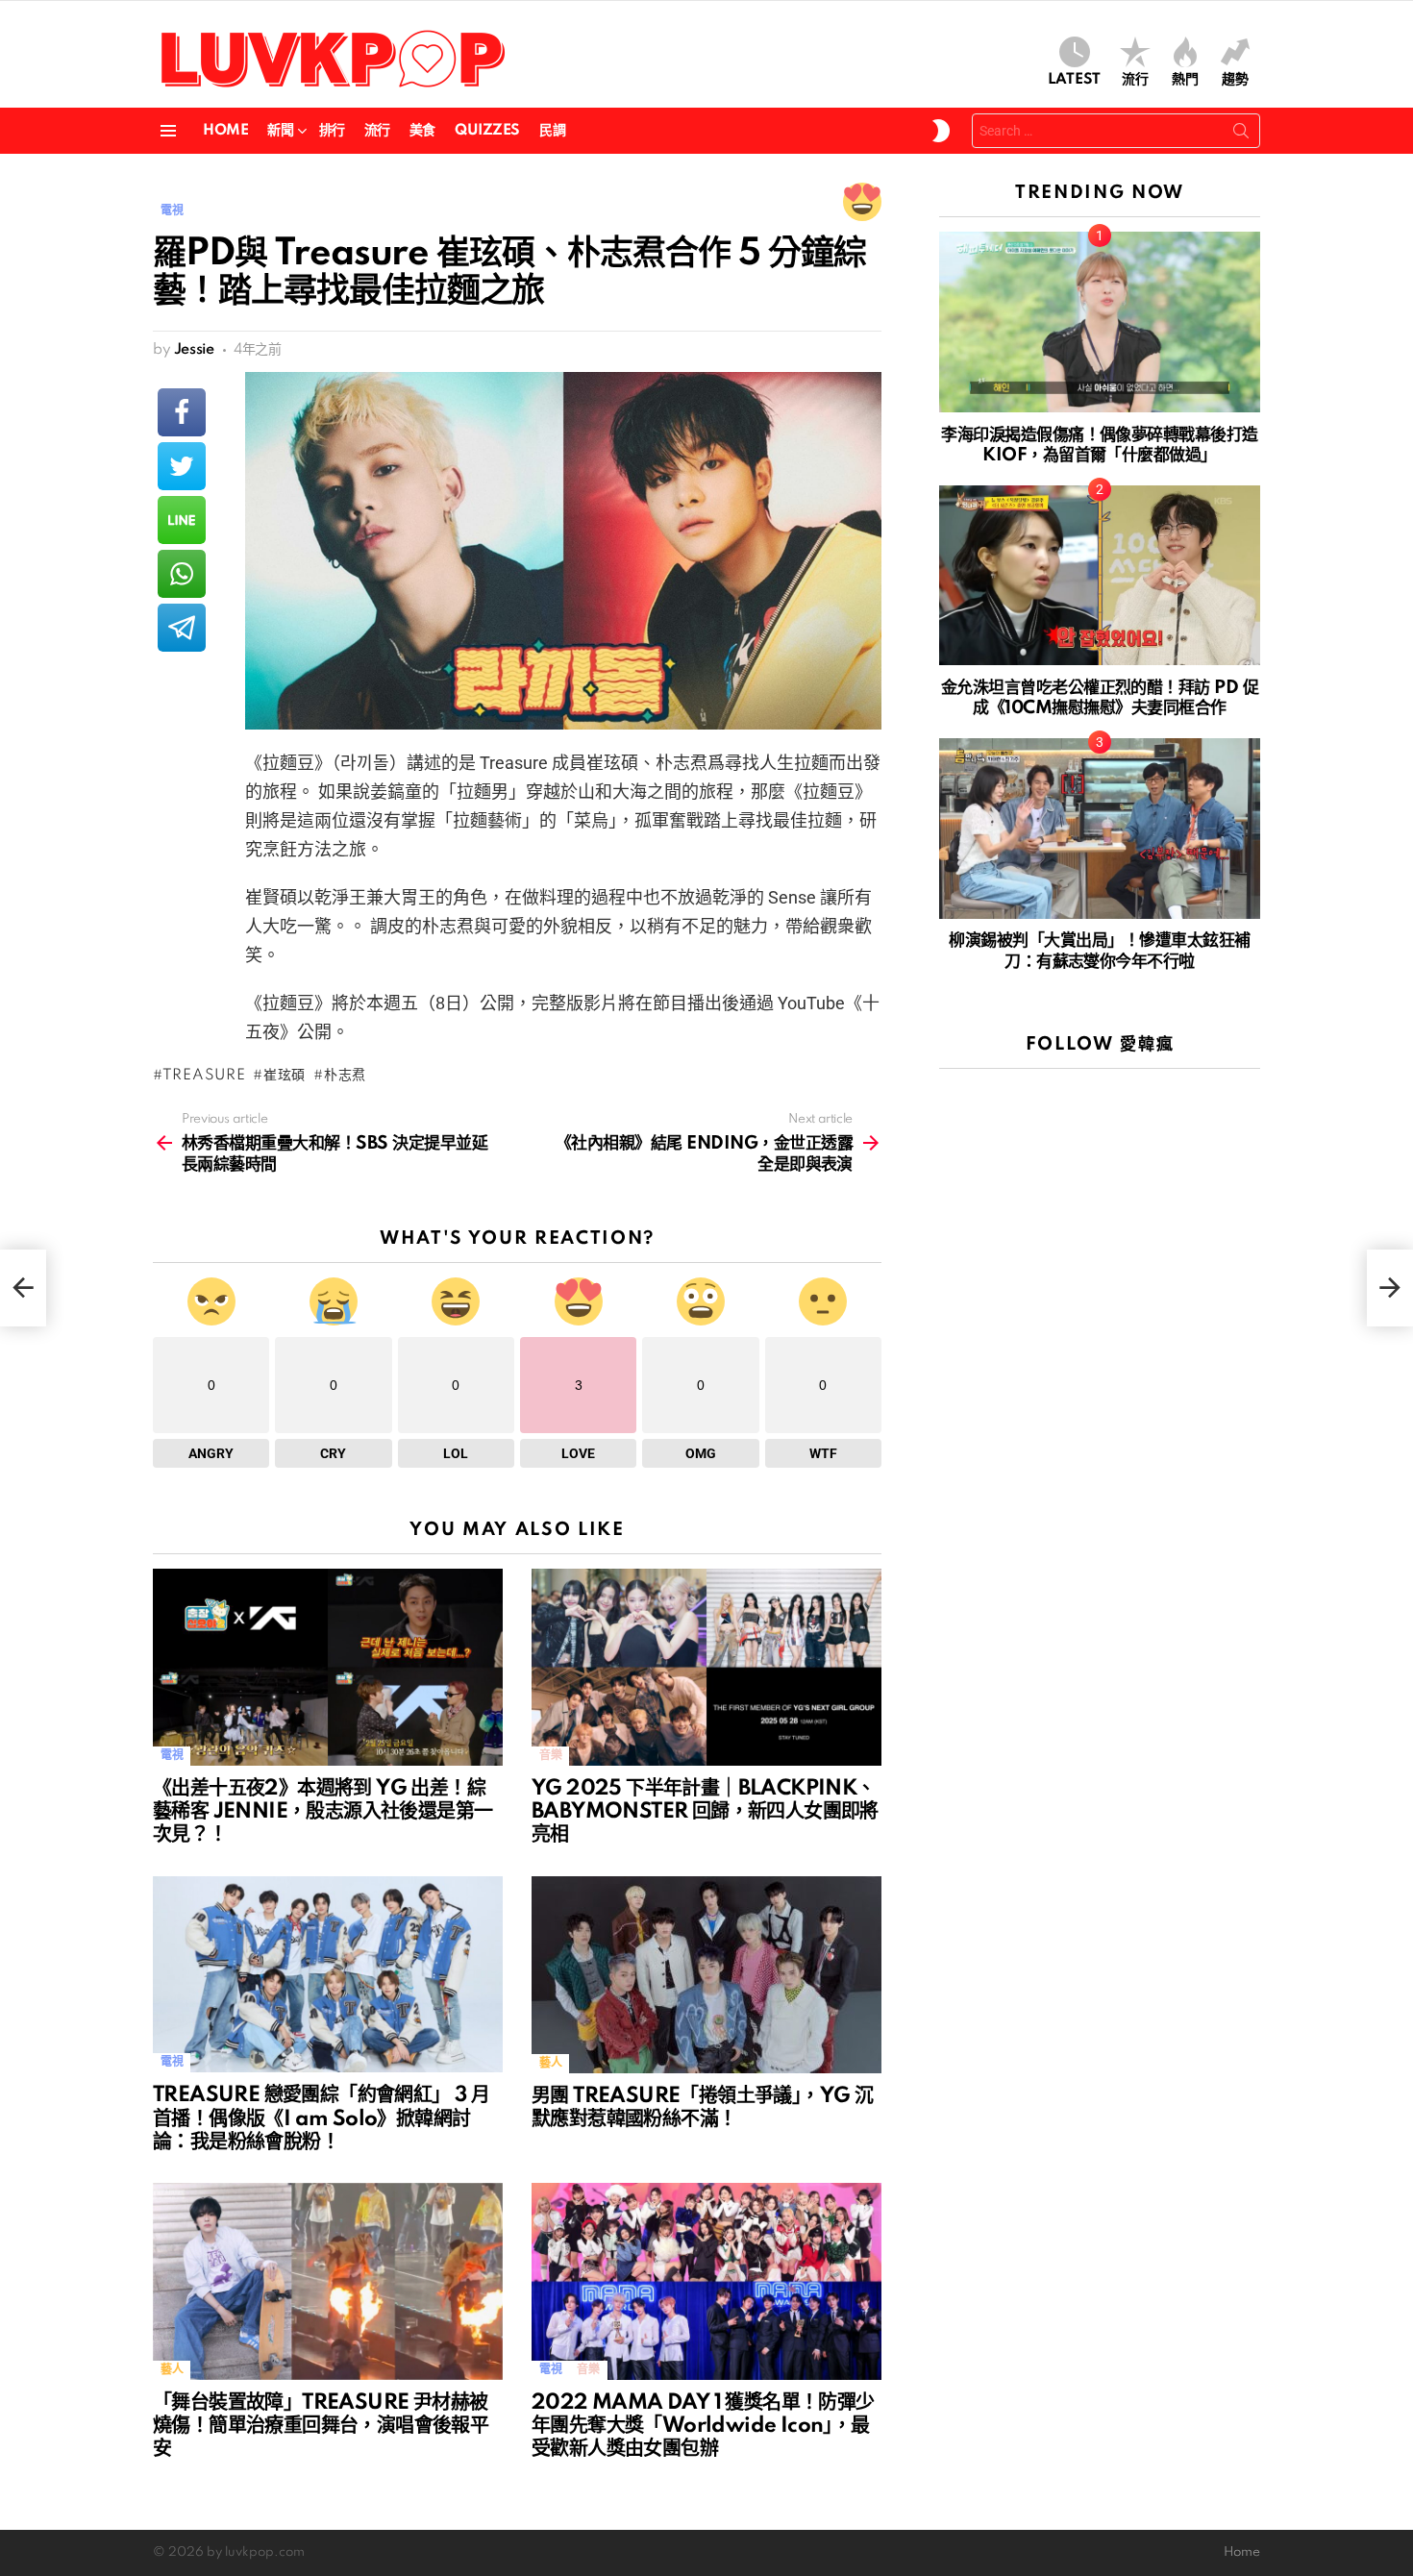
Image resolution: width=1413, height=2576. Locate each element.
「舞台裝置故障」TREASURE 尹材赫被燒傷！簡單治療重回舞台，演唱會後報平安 (321, 2426)
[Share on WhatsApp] (182, 574)
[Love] (862, 202)
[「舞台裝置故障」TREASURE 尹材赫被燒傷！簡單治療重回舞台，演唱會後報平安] (328, 2281)
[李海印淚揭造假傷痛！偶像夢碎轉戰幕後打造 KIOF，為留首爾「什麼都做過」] (1100, 322)
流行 (1135, 80)
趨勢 (1235, 80)
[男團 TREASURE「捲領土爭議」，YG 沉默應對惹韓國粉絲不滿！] (706, 1975)
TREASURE (204, 1076)
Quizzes (487, 131)
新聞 (280, 131)
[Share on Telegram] (182, 628)
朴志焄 (345, 1076)
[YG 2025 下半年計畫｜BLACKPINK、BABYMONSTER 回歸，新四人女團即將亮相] (706, 1667)
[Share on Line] (182, 520)
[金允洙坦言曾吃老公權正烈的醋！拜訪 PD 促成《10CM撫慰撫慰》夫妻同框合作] (1100, 576)
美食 (422, 131)
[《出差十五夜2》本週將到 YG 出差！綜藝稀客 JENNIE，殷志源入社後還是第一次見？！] (328, 1667)
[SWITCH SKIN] (941, 131)
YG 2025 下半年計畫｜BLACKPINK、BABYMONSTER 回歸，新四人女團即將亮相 (705, 1812)
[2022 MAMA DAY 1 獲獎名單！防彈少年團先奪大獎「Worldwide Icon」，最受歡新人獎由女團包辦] (706, 2281)
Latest (1074, 80)
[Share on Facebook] (182, 412)
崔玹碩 (285, 1076)
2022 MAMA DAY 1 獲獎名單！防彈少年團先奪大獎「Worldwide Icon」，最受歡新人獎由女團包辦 (703, 2426)
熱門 (1185, 80)
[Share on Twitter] (182, 466)
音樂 (550, 1756)
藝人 (550, 2063)
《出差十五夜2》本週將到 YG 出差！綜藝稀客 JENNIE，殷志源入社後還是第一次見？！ (322, 1812)
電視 (172, 1756)
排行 (332, 131)
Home (225, 131)
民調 (552, 131)
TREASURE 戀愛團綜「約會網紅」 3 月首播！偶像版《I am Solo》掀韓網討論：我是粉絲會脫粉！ (321, 2118)
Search (1241, 135)
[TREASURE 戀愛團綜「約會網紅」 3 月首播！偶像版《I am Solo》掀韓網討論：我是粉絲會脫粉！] (328, 1975)
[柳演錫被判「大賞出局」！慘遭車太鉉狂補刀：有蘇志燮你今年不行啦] (1100, 829)
